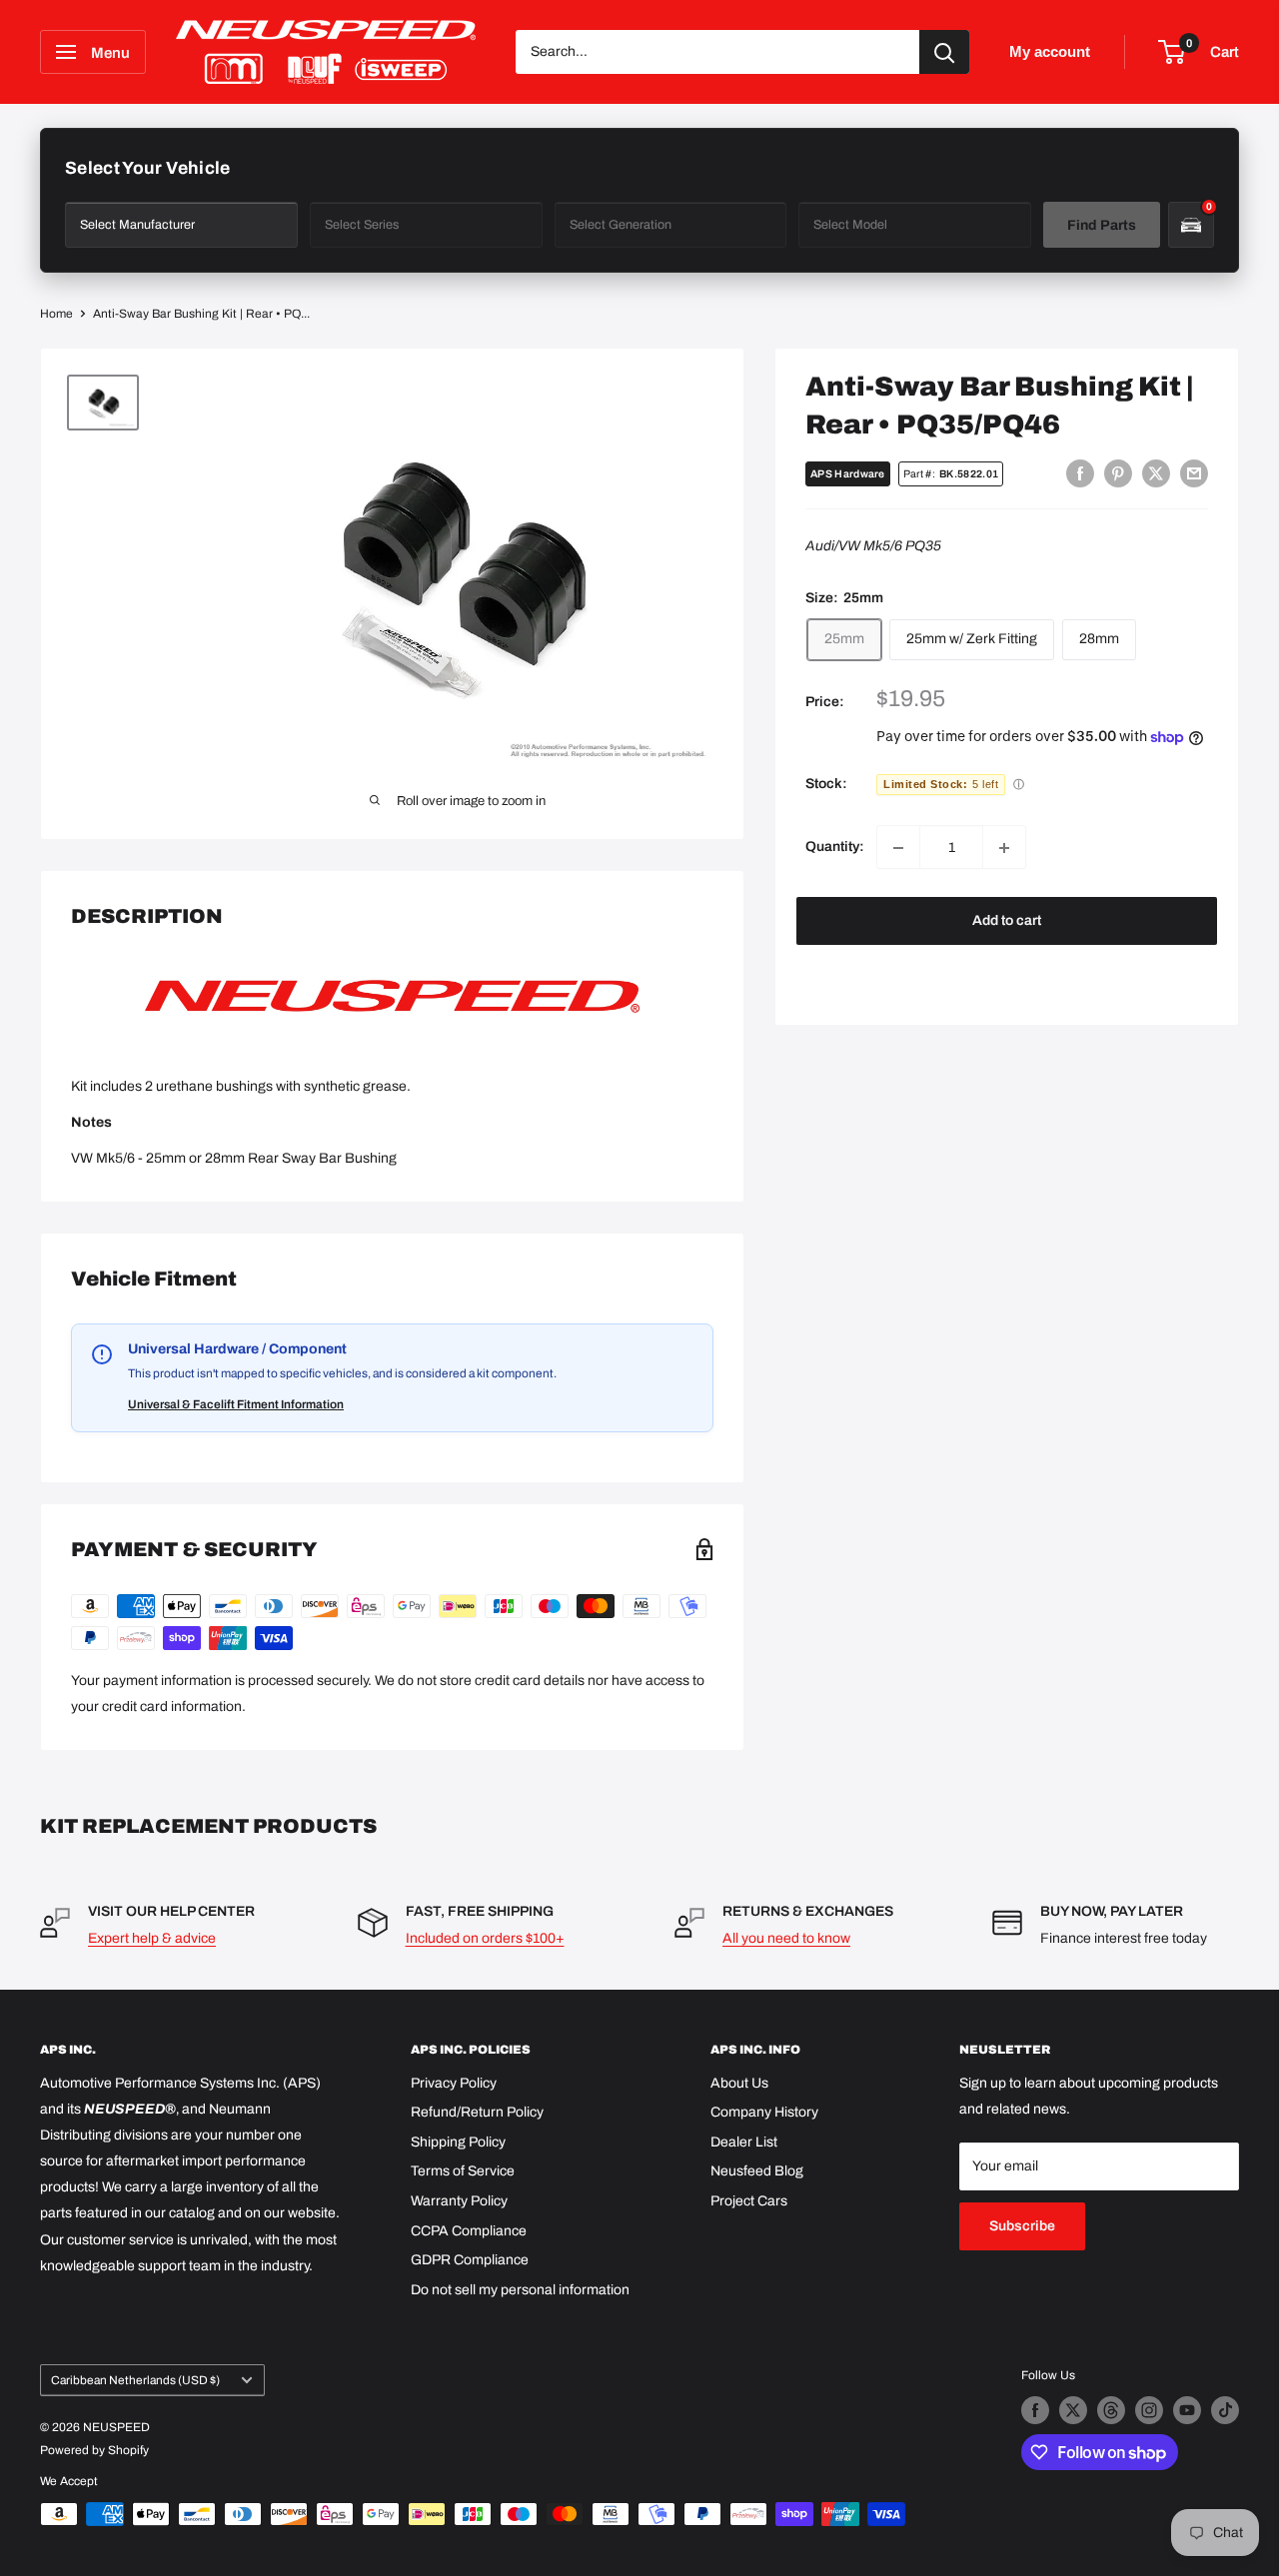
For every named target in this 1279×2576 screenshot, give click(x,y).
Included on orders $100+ (485, 1938)
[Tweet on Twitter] (1156, 473)
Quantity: (835, 848)
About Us (739, 2083)
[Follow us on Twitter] (1073, 2410)
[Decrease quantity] (898, 848)
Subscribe (1022, 2226)
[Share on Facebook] (1080, 473)
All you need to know (786, 1938)
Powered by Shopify (94, 2450)
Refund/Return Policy (477, 2112)
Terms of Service (463, 2171)
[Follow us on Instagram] (1149, 2410)
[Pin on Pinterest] (1118, 473)
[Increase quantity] (1004, 848)
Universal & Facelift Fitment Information (236, 1404)
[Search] (944, 52)
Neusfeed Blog (757, 2171)
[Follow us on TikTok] (1225, 2410)
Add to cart (1007, 921)
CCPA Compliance (469, 2231)
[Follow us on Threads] (1111, 2410)
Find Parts (1102, 225)
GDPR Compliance (470, 2260)
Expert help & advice (152, 1938)
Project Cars (749, 2201)
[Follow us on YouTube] (1187, 2410)
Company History (764, 2112)
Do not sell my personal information (520, 2290)
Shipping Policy (458, 2142)
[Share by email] (1194, 473)
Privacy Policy (454, 2083)
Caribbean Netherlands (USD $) (135, 2380)
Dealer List (744, 2142)
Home (56, 314)
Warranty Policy (459, 2201)
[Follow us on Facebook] (1035, 2410)
